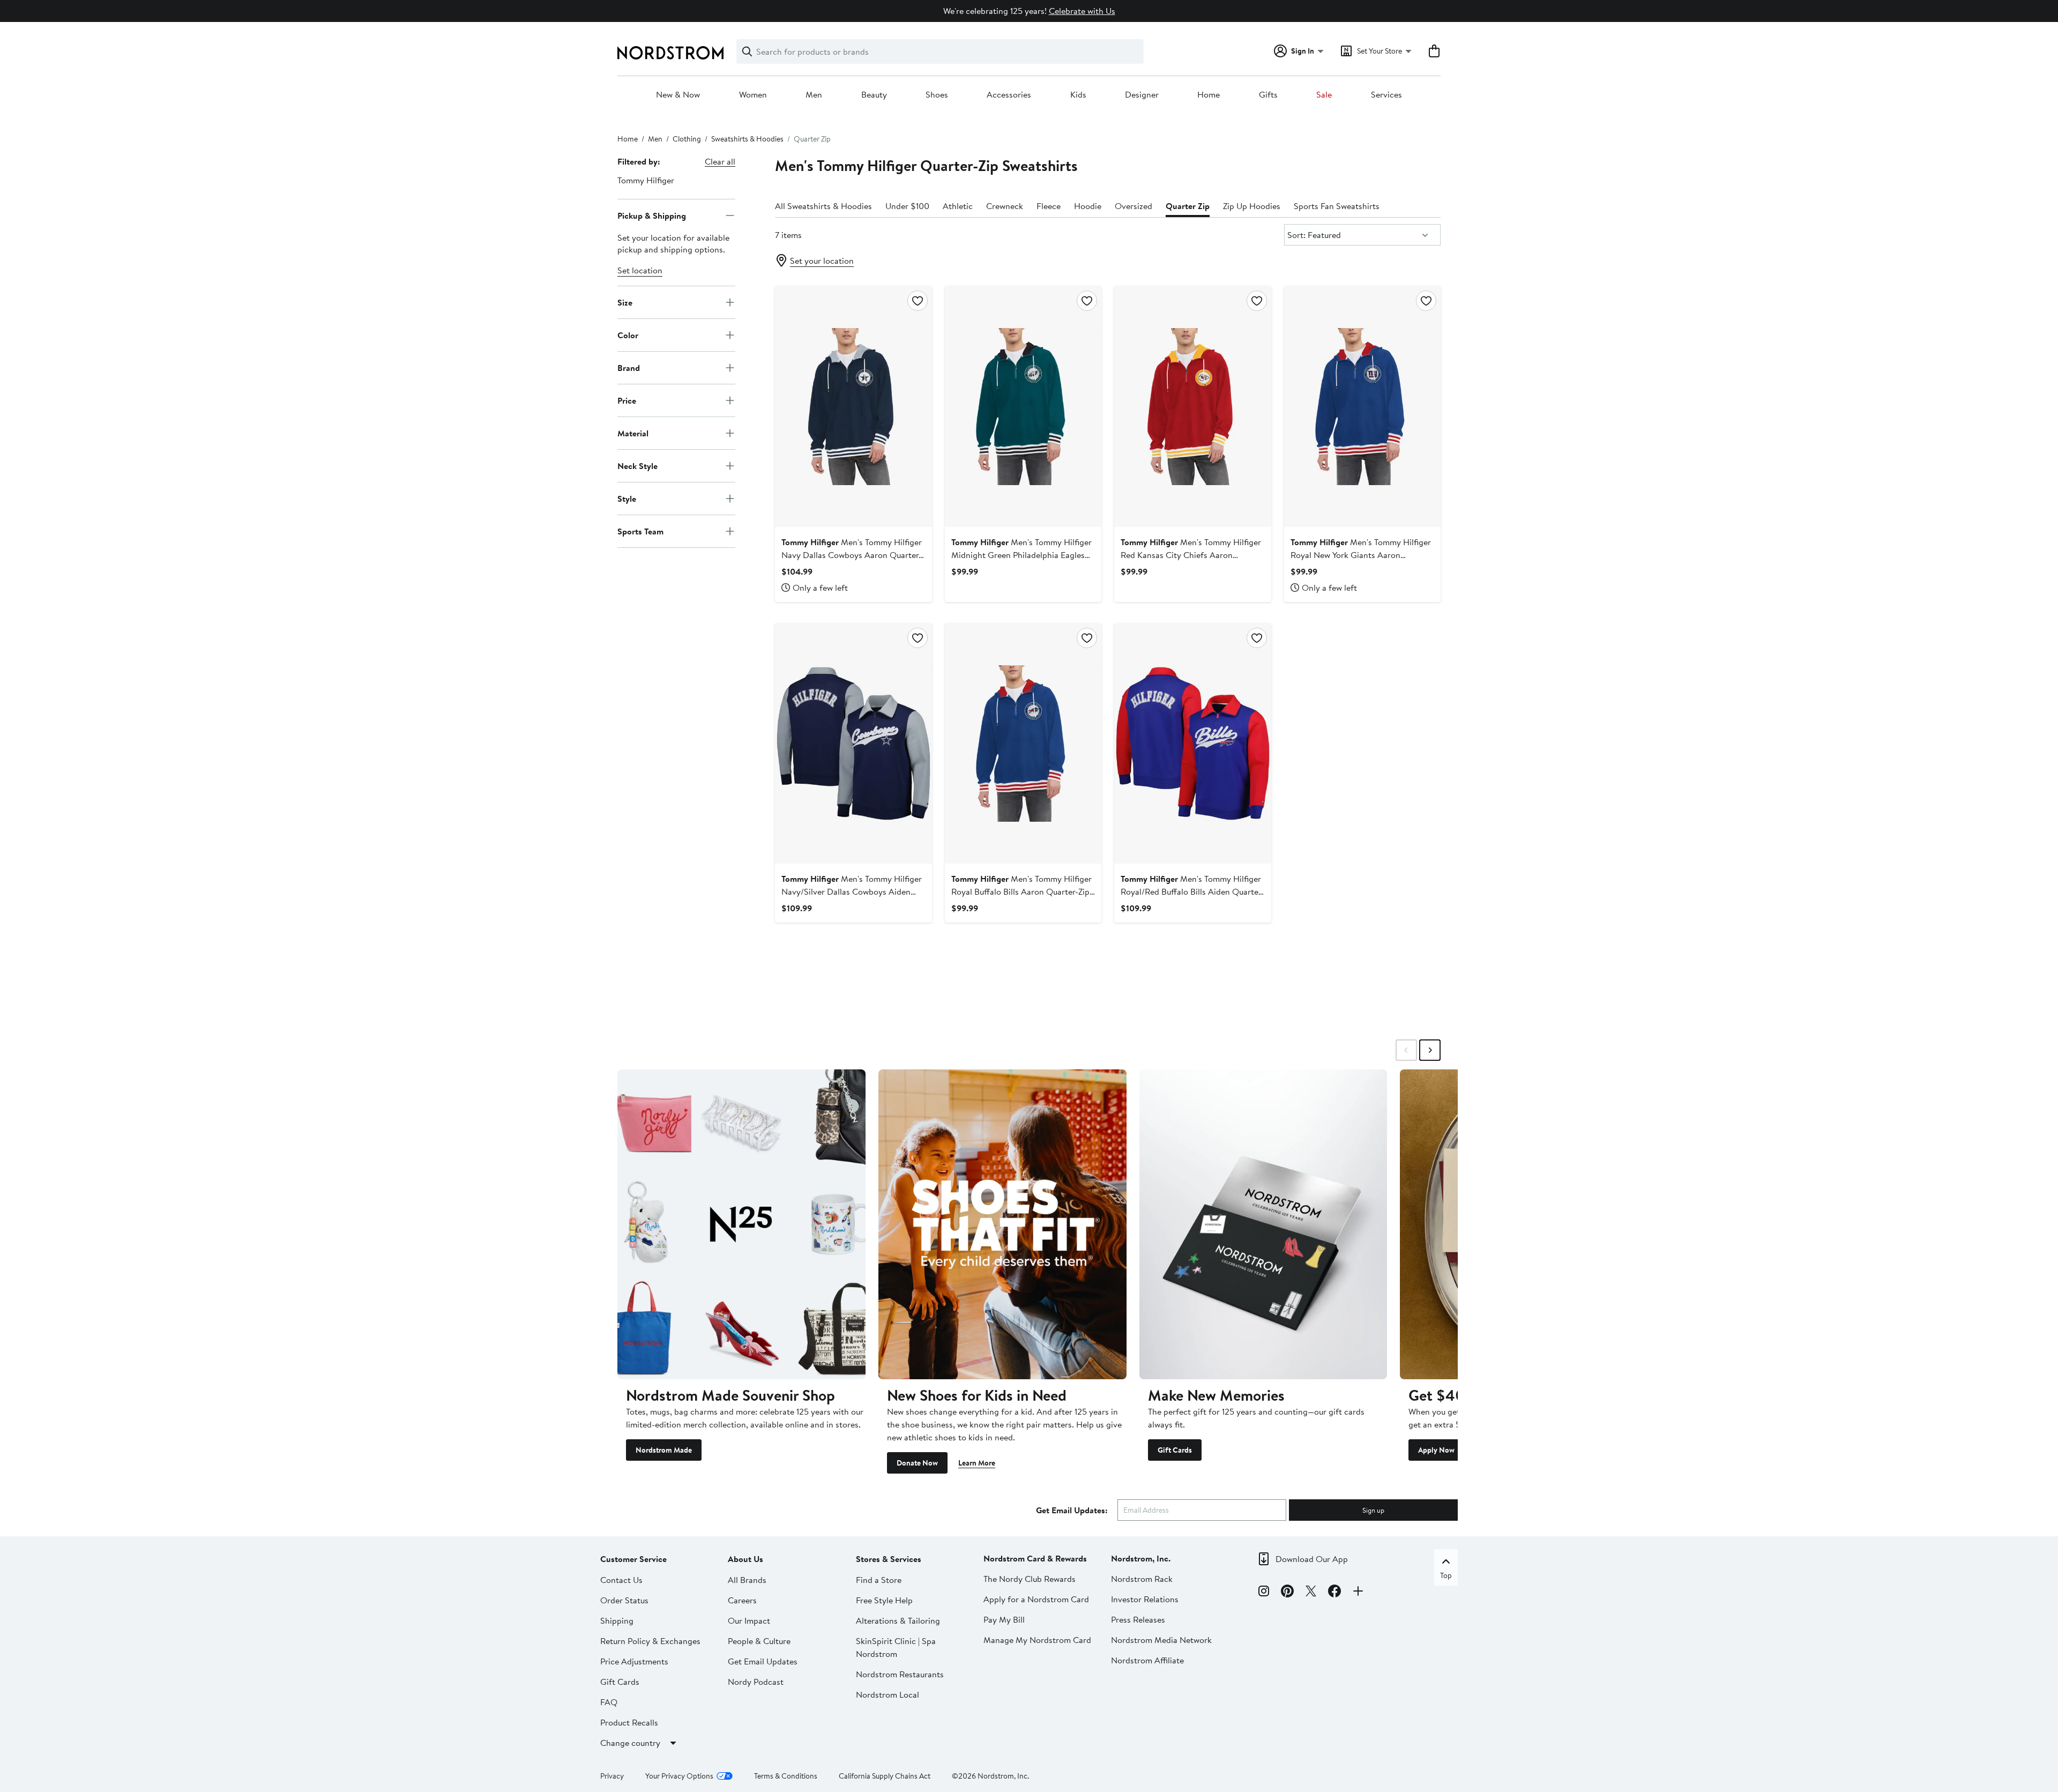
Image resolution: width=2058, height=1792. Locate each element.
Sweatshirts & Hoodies (747, 139)
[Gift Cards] (1263, 1224)
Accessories (1009, 95)
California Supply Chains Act (885, 1776)
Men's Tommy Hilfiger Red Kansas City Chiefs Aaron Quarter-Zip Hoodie (1191, 555)
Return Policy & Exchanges (650, 1641)
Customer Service (633, 1559)
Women (753, 95)
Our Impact (749, 1620)
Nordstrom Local (888, 1694)
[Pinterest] (1287, 1593)
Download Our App (1312, 1559)
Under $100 (907, 206)
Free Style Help (884, 1600)
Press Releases (1138, 1619)
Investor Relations (1145, 1599)
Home (1209, 95)
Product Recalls (629, 1722)
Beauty (874, 95)
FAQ (609, 1702)
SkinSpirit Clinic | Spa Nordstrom (896, 1647)
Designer (1142, 95)
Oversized (1134, 206)
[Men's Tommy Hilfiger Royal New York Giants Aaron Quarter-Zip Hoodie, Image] (1362, 406)
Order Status (624, 1600)
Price (627, 400)
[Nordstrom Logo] (670, 53)
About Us (745, 1559)
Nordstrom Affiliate (1147, 1660)
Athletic (958, 206)
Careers (742, 1600)
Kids (1078, 95)
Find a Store (879, 1580)
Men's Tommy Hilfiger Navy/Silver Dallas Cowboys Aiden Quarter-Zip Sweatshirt (852, 891)
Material (633, 433)
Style (627, 498)
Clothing (687, 139)
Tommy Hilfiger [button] (646, 180)
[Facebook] (1334, 1593)
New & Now (678, 95)
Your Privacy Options (679, 1776)
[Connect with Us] (1358, 1593)
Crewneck (1005, 206)
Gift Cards (1175, 1450)
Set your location (822, 261)
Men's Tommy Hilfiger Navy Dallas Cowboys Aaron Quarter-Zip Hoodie (852, 555)
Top (1446, 1575)
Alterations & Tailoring (898, 1620)
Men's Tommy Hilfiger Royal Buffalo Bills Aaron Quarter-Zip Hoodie (1021, 891)
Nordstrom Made (664, 1450)
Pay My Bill (1004, 1619)
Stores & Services (889, 1559)
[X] (1311, 1593)
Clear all (720, 161)
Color (628, 334)
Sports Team (640, 531)
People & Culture (759, 1641)
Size (625, 302)
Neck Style (637, 465)
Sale (1324, 95)
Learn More (977, 1463)
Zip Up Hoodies (1252, 206)
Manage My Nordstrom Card (1037, 1640)
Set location (640, 270)
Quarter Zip (1188, 206)
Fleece (1049, 206)
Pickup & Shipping (652, 215)
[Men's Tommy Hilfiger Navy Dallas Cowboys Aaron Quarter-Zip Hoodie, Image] (853, 406)
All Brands (747, 1580)
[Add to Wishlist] (918, 301)
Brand (629, 367)
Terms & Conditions (786, 1776)
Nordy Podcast (756, 1682)
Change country (630, 1743)
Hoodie (1088, 206)
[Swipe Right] (1430, 1050)
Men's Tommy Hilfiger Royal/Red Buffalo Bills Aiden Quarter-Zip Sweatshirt (1192, 891)
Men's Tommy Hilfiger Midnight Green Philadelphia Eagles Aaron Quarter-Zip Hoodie (1021, 555)
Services (1386, 95)
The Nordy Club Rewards (1030, 1579)
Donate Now (917, 1463)
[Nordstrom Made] (741, 1224)
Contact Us (621, 1580)
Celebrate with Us (1082, 11)
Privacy (612, 1776)
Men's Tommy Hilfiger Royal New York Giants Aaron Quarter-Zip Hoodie (1361, 555)
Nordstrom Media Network (1161, 1640)
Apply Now (1436, 1450)
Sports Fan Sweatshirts (1337, 206)
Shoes (937, 95)
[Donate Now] (1002, 1224)
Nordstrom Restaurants (900, 1674)
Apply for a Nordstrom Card (1036, 1599)
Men (814, 95)
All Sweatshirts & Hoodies (823, 206)
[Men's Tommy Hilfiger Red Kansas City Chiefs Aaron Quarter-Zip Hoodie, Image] (1192, 406)
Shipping (617, 1620)
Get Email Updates (763, 1661)
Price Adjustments (634, 1661)
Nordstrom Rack (1142, 1579)
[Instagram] (1264, 1593)
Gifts (1268, 95)
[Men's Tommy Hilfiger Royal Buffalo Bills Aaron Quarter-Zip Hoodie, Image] (1023, 743)
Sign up (1373, 1510)
